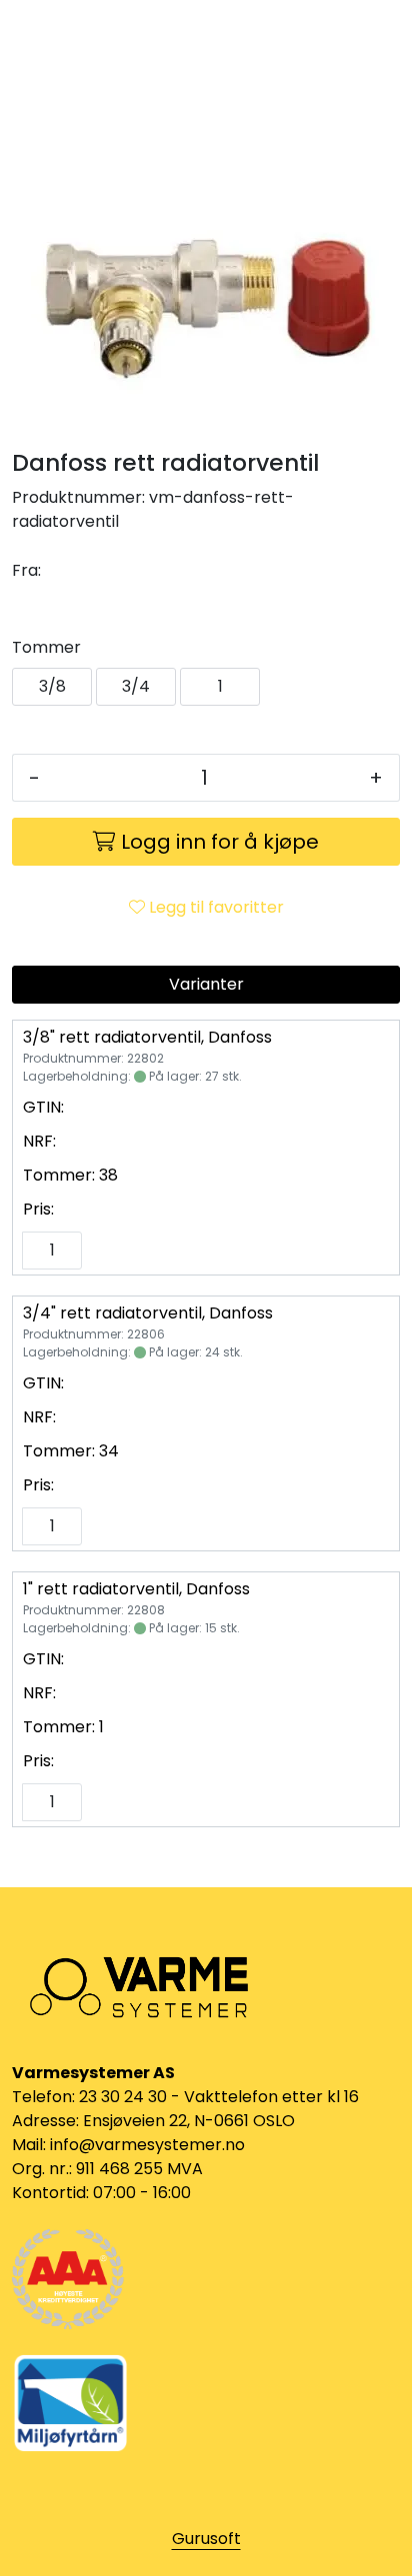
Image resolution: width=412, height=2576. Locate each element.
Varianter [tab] (206, 984)
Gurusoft (206, 2539)
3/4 (136, 686)
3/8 (52, 686)
